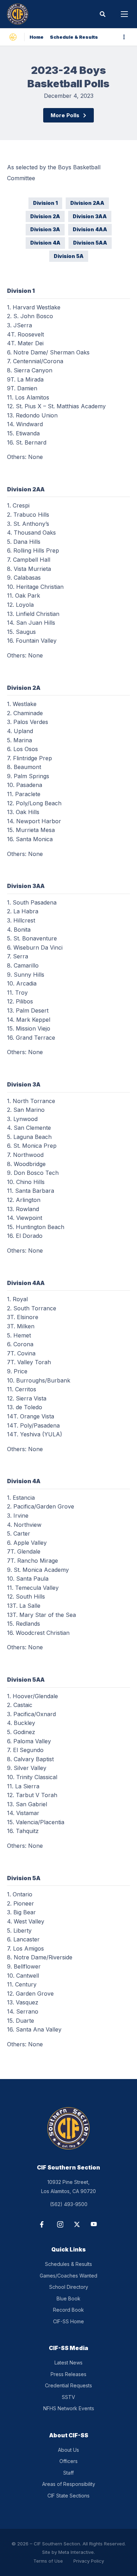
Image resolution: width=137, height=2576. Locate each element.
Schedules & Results (68, 2264)
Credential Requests (68, 2385)
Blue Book (68, 2298)
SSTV (68, 2397)
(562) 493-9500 (69, 2204)
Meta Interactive (76, 2552)
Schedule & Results (74, 37)
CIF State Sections (68, 2496)
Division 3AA (90, 216)
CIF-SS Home (68, 2321)
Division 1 (45, 203)
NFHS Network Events (69, 2408)
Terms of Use (48, 2561)
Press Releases (68, 2374)
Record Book (68, 2310)
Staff (68, 2473)
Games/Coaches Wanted (68, 2276)
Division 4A (45, 243)
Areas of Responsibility (69, 2484)
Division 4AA (90, 229)
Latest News (68, 2363)
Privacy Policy (89, 2561)
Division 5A (69, 256)
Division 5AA (90, 243)
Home (37, 37)
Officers (68, 2461)
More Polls (65, 115)
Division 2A (45, 216)
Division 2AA (87, 203)
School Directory (69, 2287)
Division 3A (45, 229)
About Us (68, 2450)
